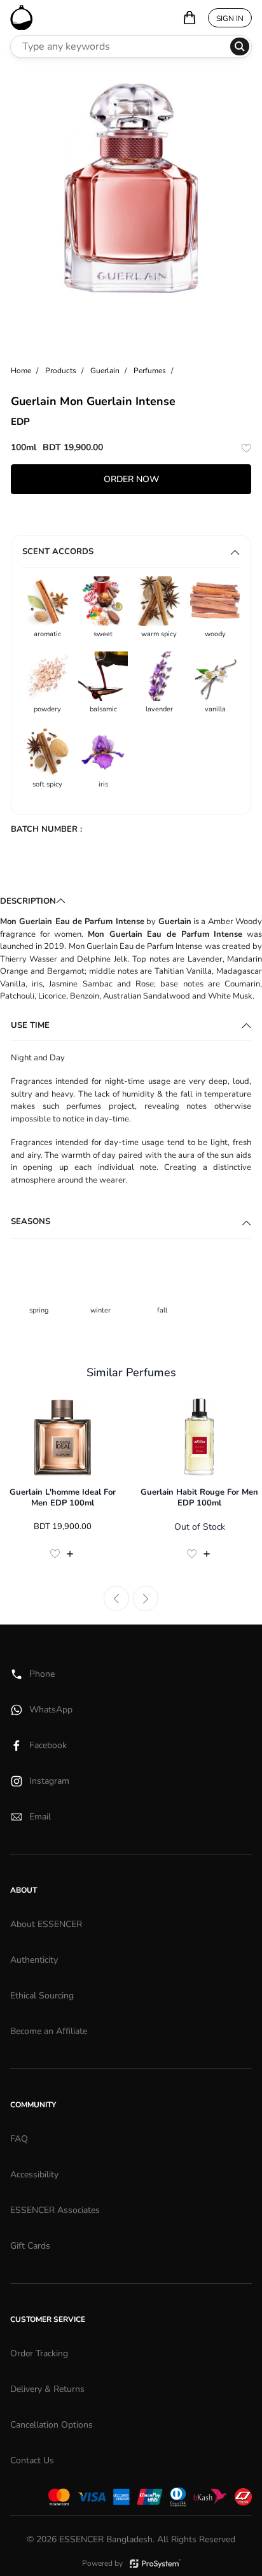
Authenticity (34, 1960)
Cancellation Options (52, 2425)
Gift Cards (30, 2246)
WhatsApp (51, 1710)
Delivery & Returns (47, 2389)
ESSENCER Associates (55, 2210)
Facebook (48, 1745)
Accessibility (34, 2174)
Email (40, 1817)
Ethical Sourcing (42, 1996)
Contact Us (32, 2460)
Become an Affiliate (49, 2031)
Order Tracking (39, 2353)
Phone (42, 1674)
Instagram (49, 1781)
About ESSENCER (46, 1924)
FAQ (19, 2139)
